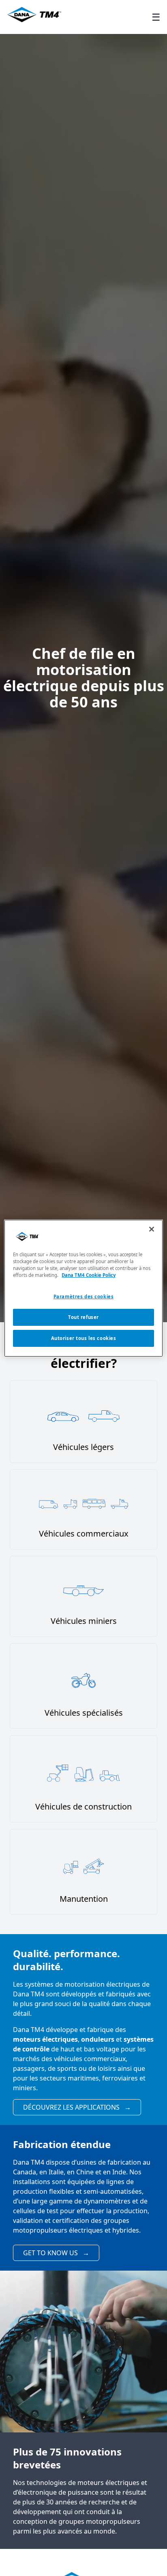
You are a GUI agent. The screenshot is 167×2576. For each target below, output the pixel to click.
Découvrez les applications (77, 2107)
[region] (83, 1288)
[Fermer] (152, 1229)
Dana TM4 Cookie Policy (89, 1275)
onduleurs (98, 2039)
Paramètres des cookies (84, 1296)
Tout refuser (83, 1317)
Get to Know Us (56, 2253)
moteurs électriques (45, 2039)
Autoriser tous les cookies (84, 1338)
